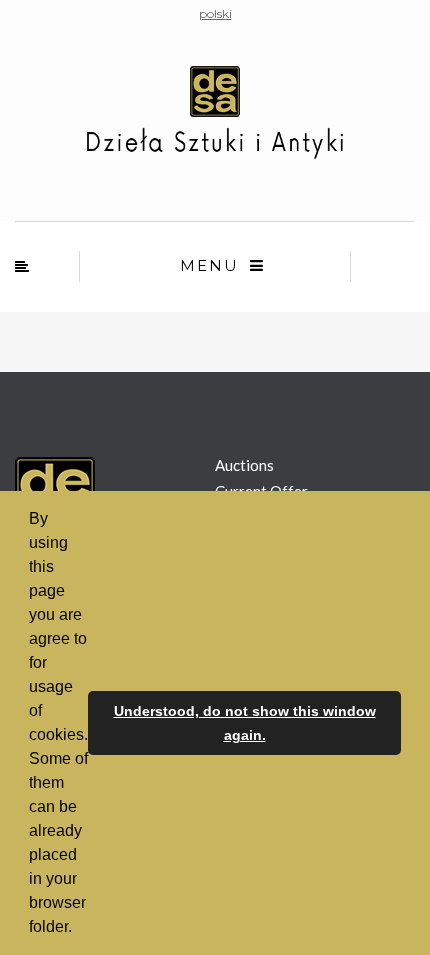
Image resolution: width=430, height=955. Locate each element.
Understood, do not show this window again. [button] (245, 723)
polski (215, 13)
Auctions (244, 465)
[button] (79, 929)
